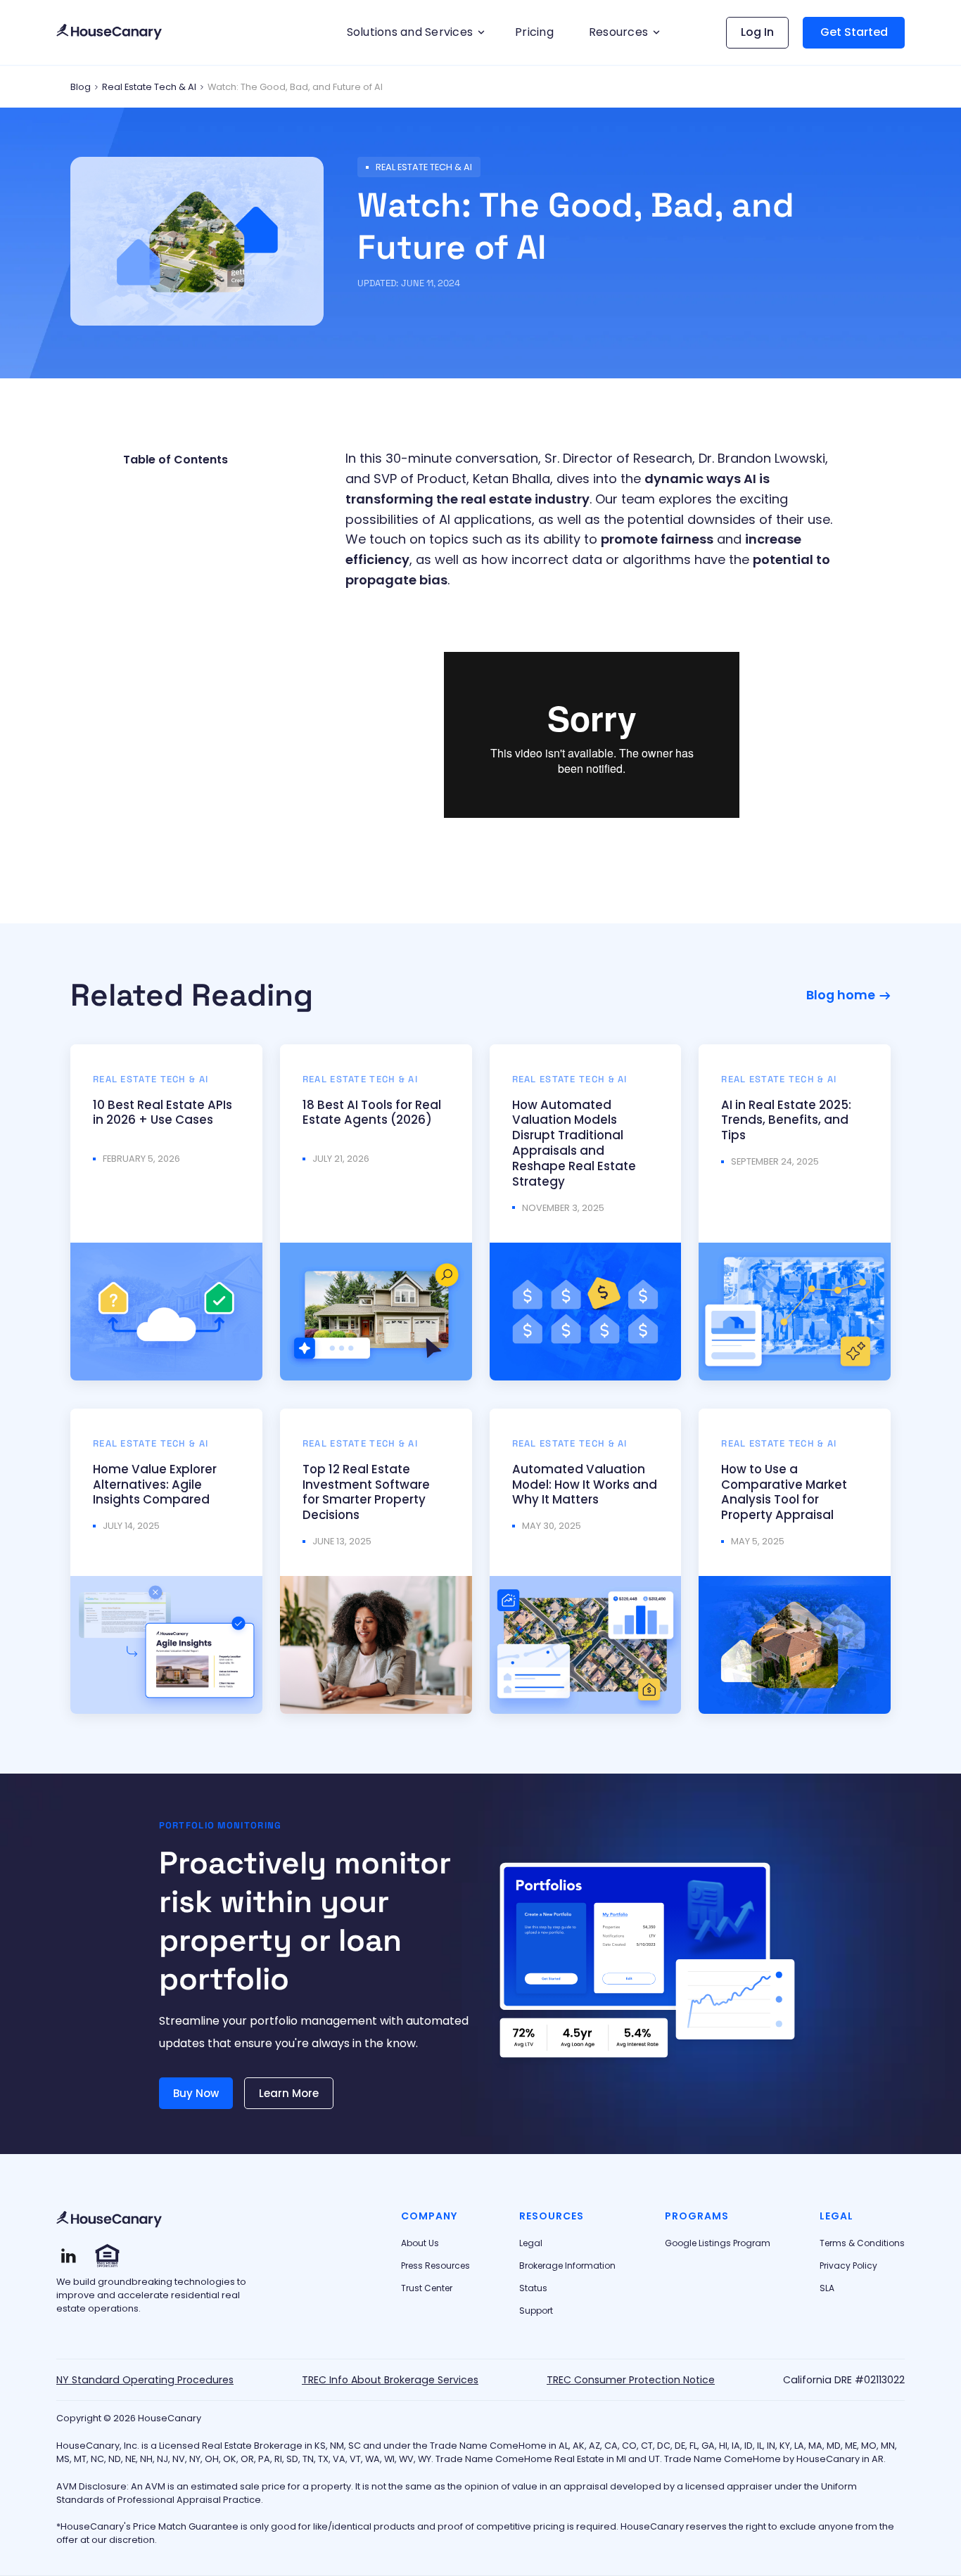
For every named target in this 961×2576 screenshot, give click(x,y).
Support (536, 2311)
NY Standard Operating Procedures (145, 2380)
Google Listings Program (718, 2243)
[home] (109, 33)
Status (533, 2288)
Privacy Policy (848, 2266)
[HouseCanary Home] (109, 2220)
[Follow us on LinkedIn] (69, 2256)
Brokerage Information (567, 2266)
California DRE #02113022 (844, 2380)
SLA (827, 2288)
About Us (420, 2243)
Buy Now (196, 2093)
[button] (414, 32)
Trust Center (427, 2288)
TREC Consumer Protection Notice (631, 2380)
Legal (531, 2243)
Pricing (534, 32)
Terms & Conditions (862, 2243)
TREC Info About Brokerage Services (390, 2380)
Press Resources (435, 2266)
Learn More (289, 2093)
